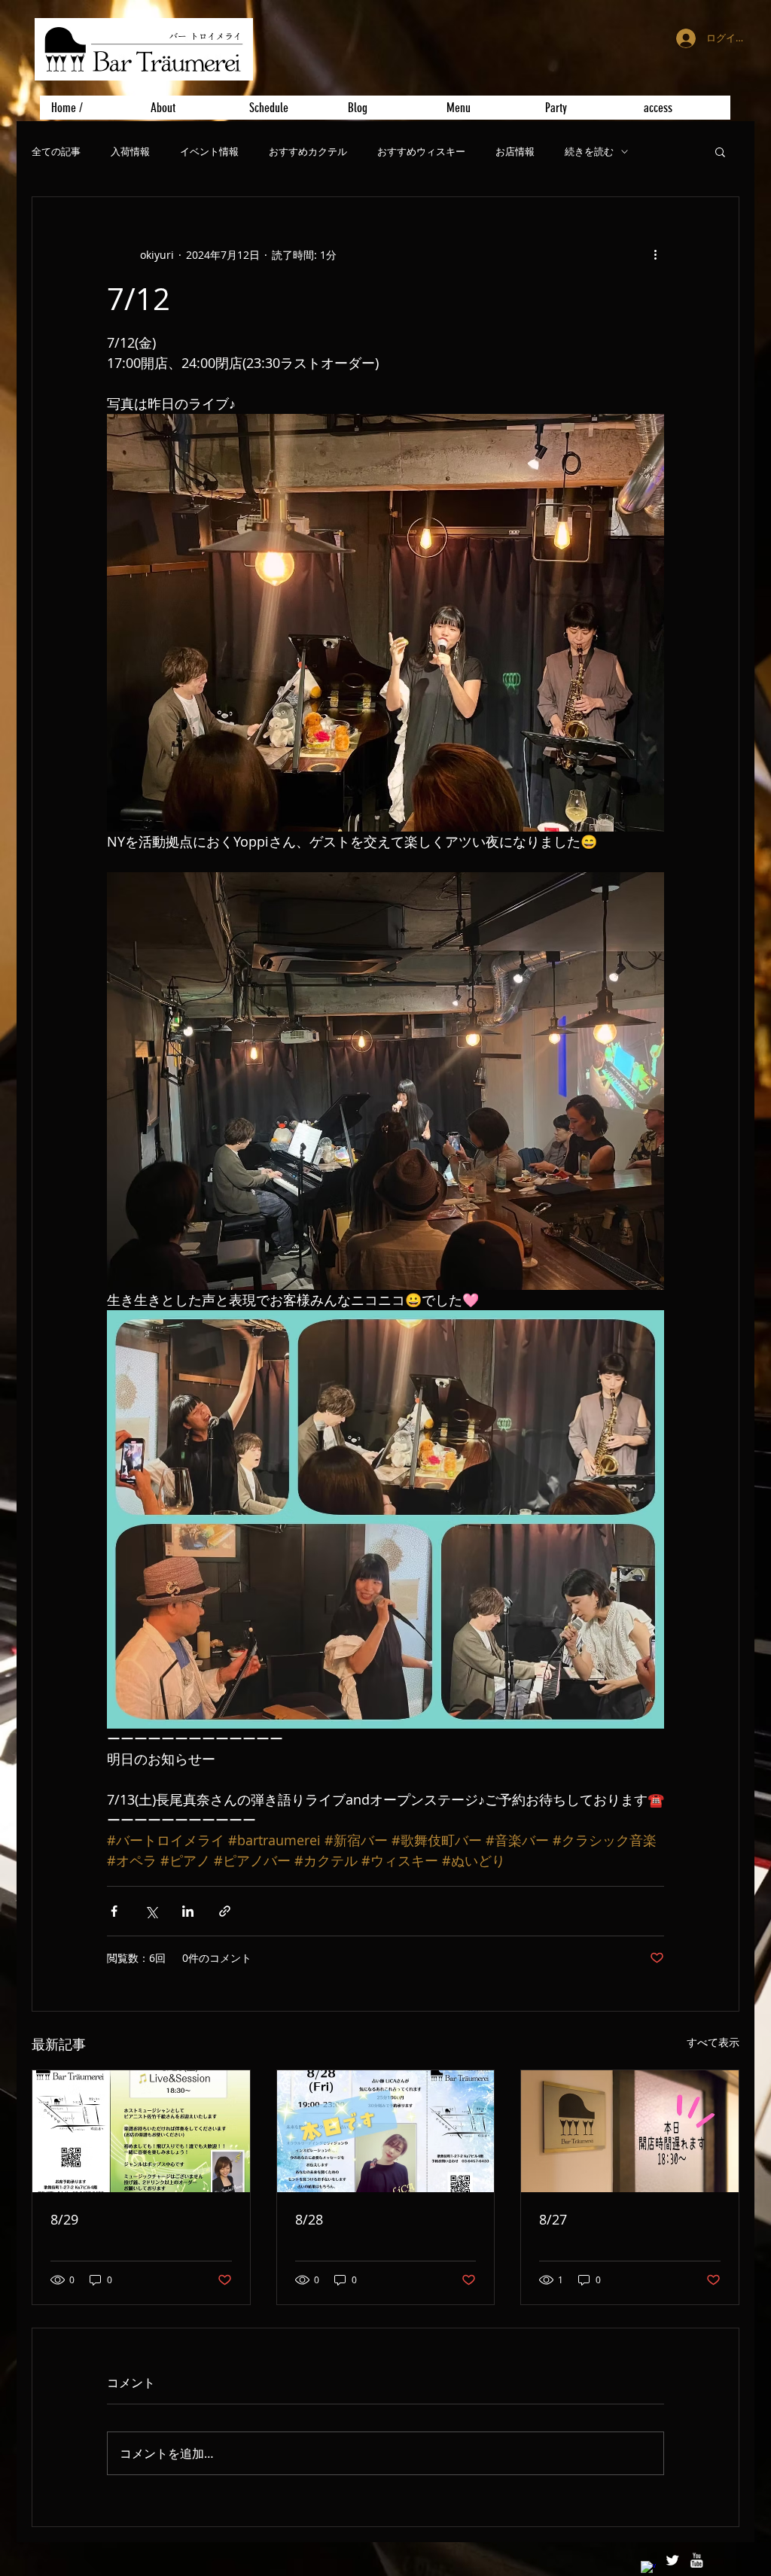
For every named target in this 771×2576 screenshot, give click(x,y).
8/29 (64, 2219)
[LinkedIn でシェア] (188, 1911)
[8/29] (141, 2131)
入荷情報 (130, 152)
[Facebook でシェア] (114, 1911)
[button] (720, 151)
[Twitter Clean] (672, 2560)
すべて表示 (713, 2042)
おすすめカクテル (308, 152)
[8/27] (630, 2131)
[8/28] (386, 2131)
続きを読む (589, 152)
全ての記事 (56, 152)
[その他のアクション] (655, 254)
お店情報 (515, 152)
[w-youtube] (696, 2560)
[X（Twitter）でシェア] (151, 1911)
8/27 (553, 2219)
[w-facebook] (648, 2568)
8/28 (309, 2219)
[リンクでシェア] (225, 1911)
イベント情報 (209, 152)
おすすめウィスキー (421, 152)
